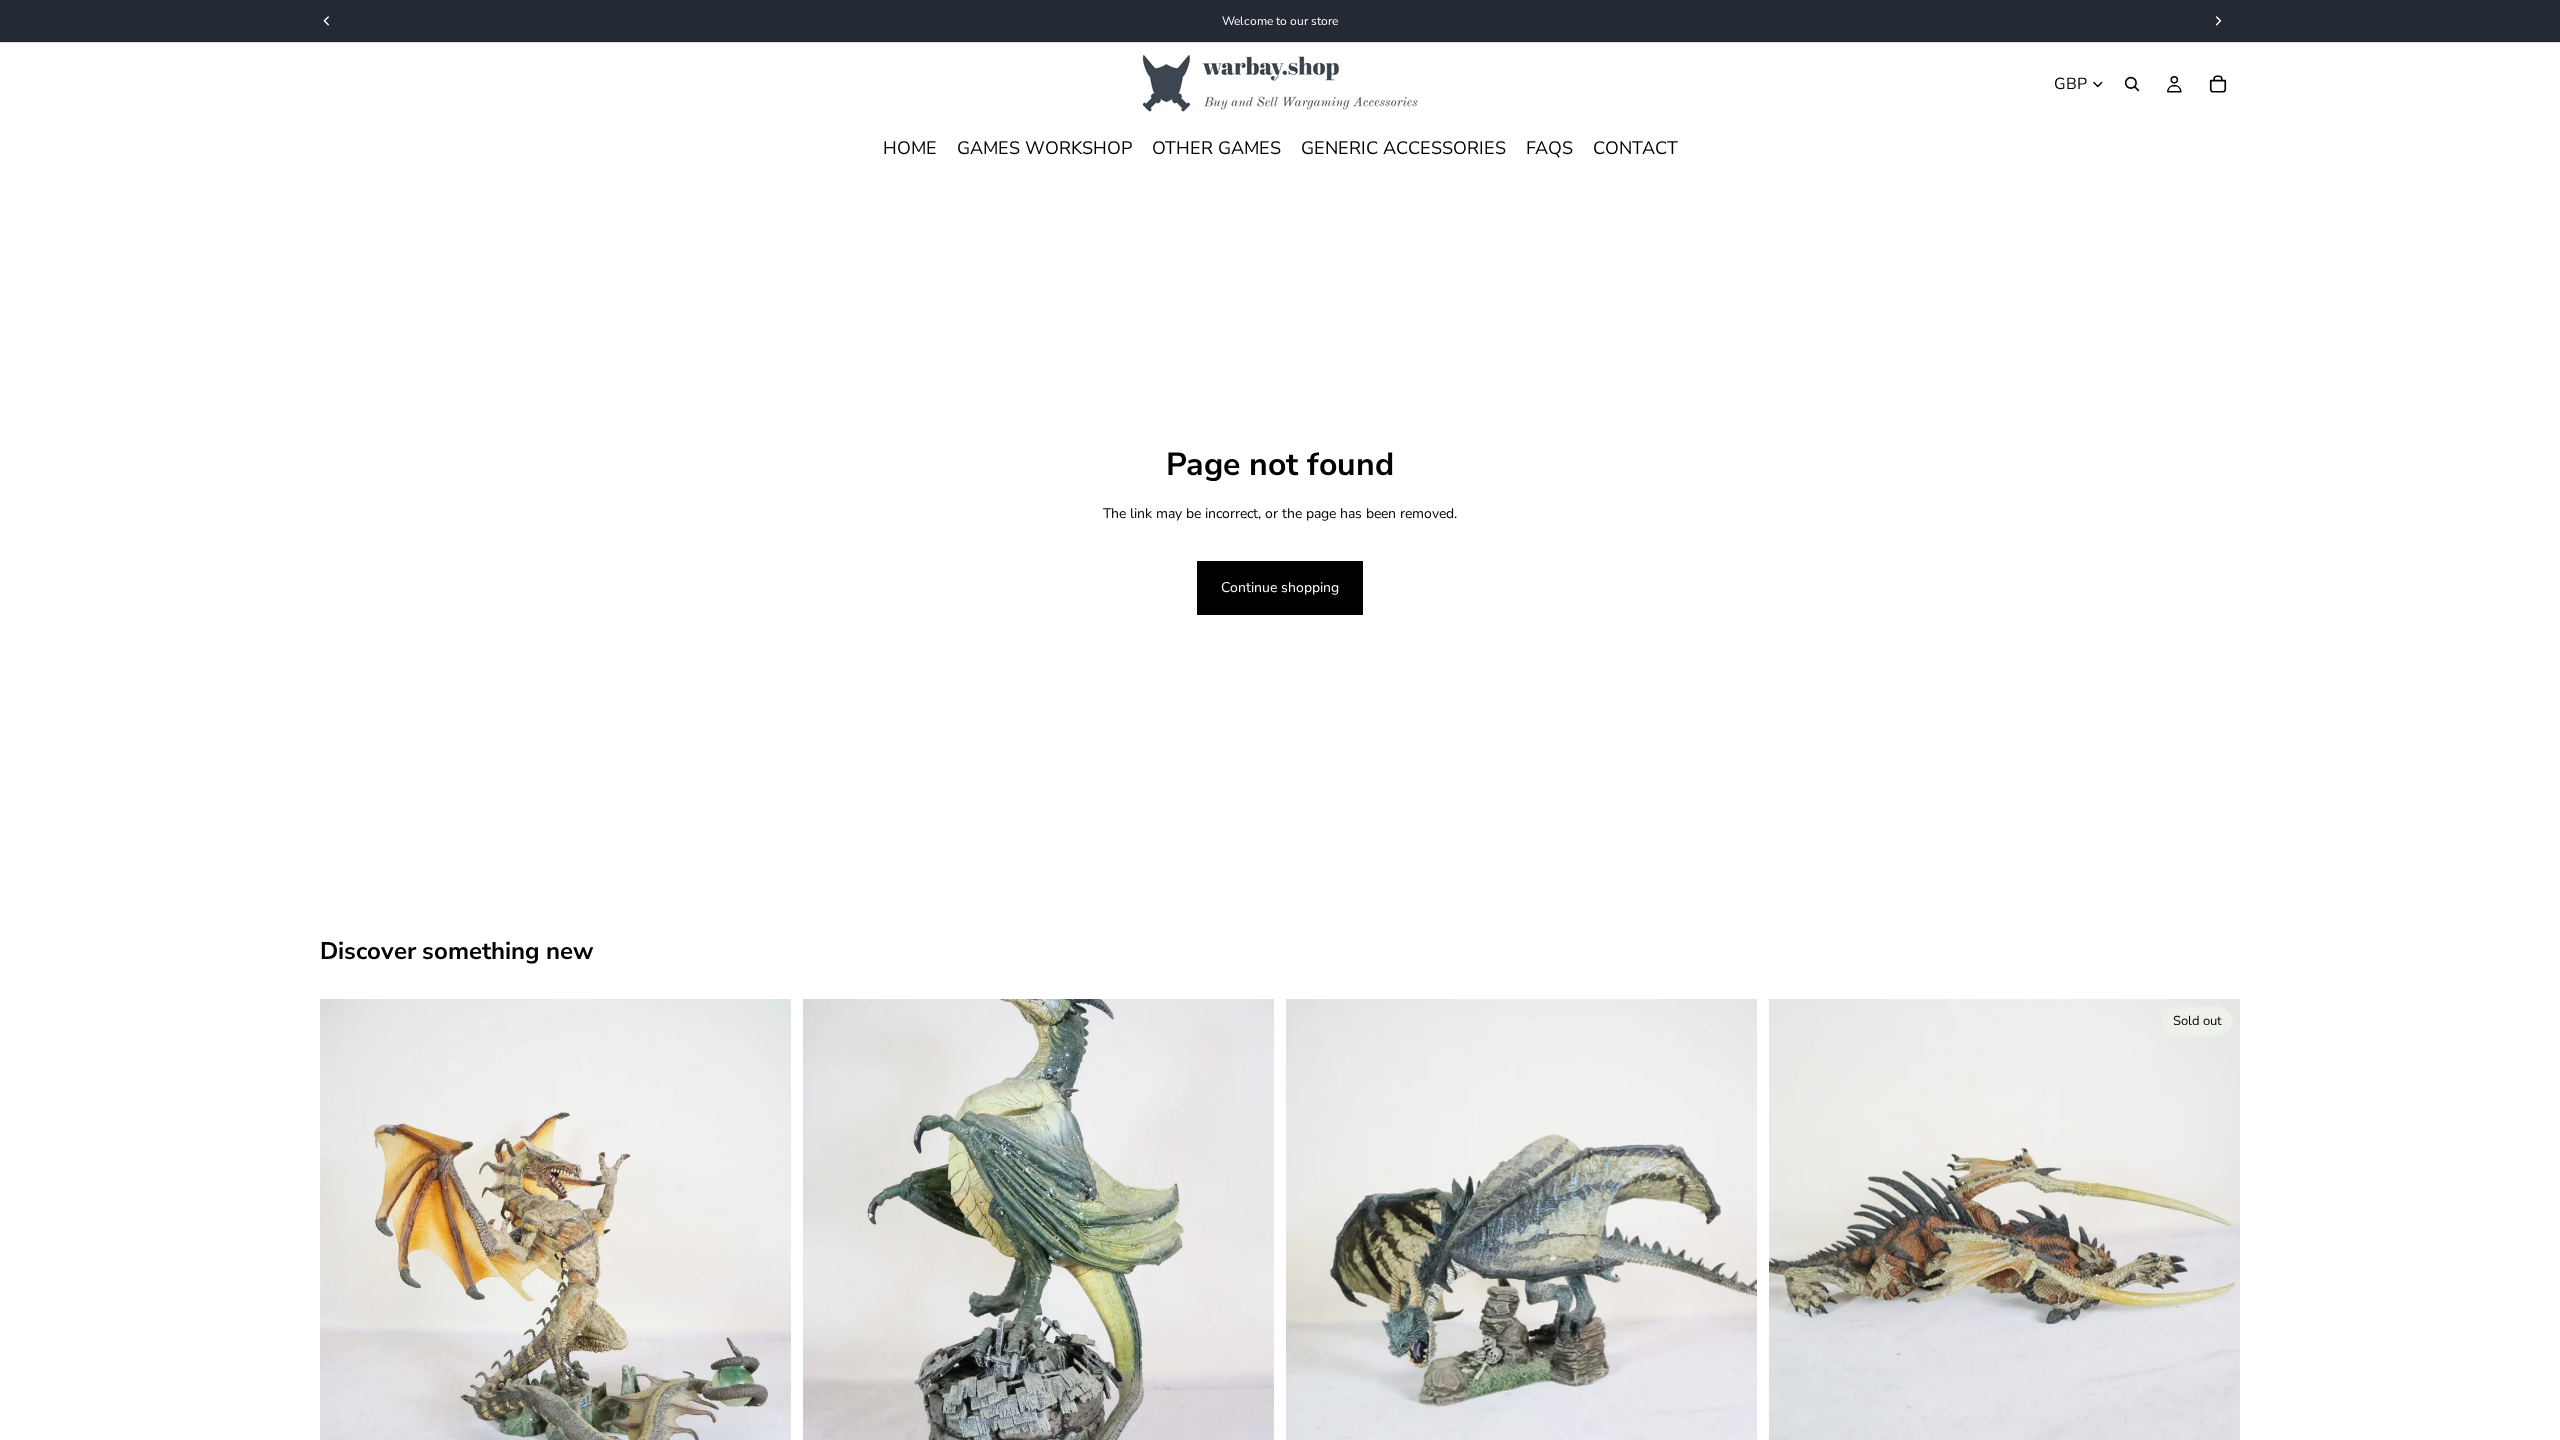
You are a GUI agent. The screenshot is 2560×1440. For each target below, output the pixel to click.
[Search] (2132, 84)
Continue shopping (1280, 587)
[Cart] (2218, 84)
